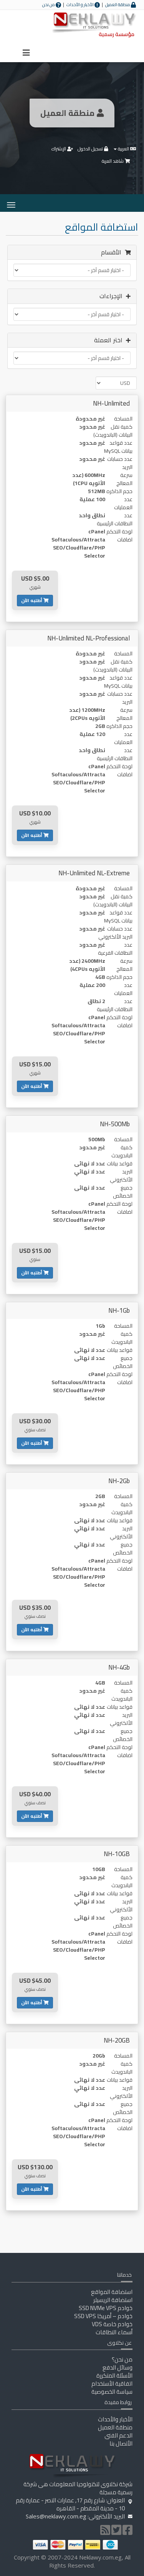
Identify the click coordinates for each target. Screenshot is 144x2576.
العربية (123, 149)
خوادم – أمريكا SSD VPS (103, 2316)
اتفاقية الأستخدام (112, 2384)
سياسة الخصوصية (112, 2392)
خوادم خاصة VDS (112, 2324)
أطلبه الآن (32, 600)
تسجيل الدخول (91, 149)
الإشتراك (59, 149)
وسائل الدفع (118, 2367)
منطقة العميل (118, 5)
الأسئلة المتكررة (114, 2375)
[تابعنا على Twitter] (116, 2532)
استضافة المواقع (112, 2292)
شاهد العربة (113, 161)
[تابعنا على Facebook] (127, 2532)
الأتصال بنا (121, 2443)
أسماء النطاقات (114, 2332)
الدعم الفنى (118, 2435)
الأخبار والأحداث (115, 2419)
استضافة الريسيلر (113, 2300)
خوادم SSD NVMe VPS (106, 2308)
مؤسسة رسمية (117, 34)
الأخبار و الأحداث (80, 5)
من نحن (49, 5)
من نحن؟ (122, 2359)
